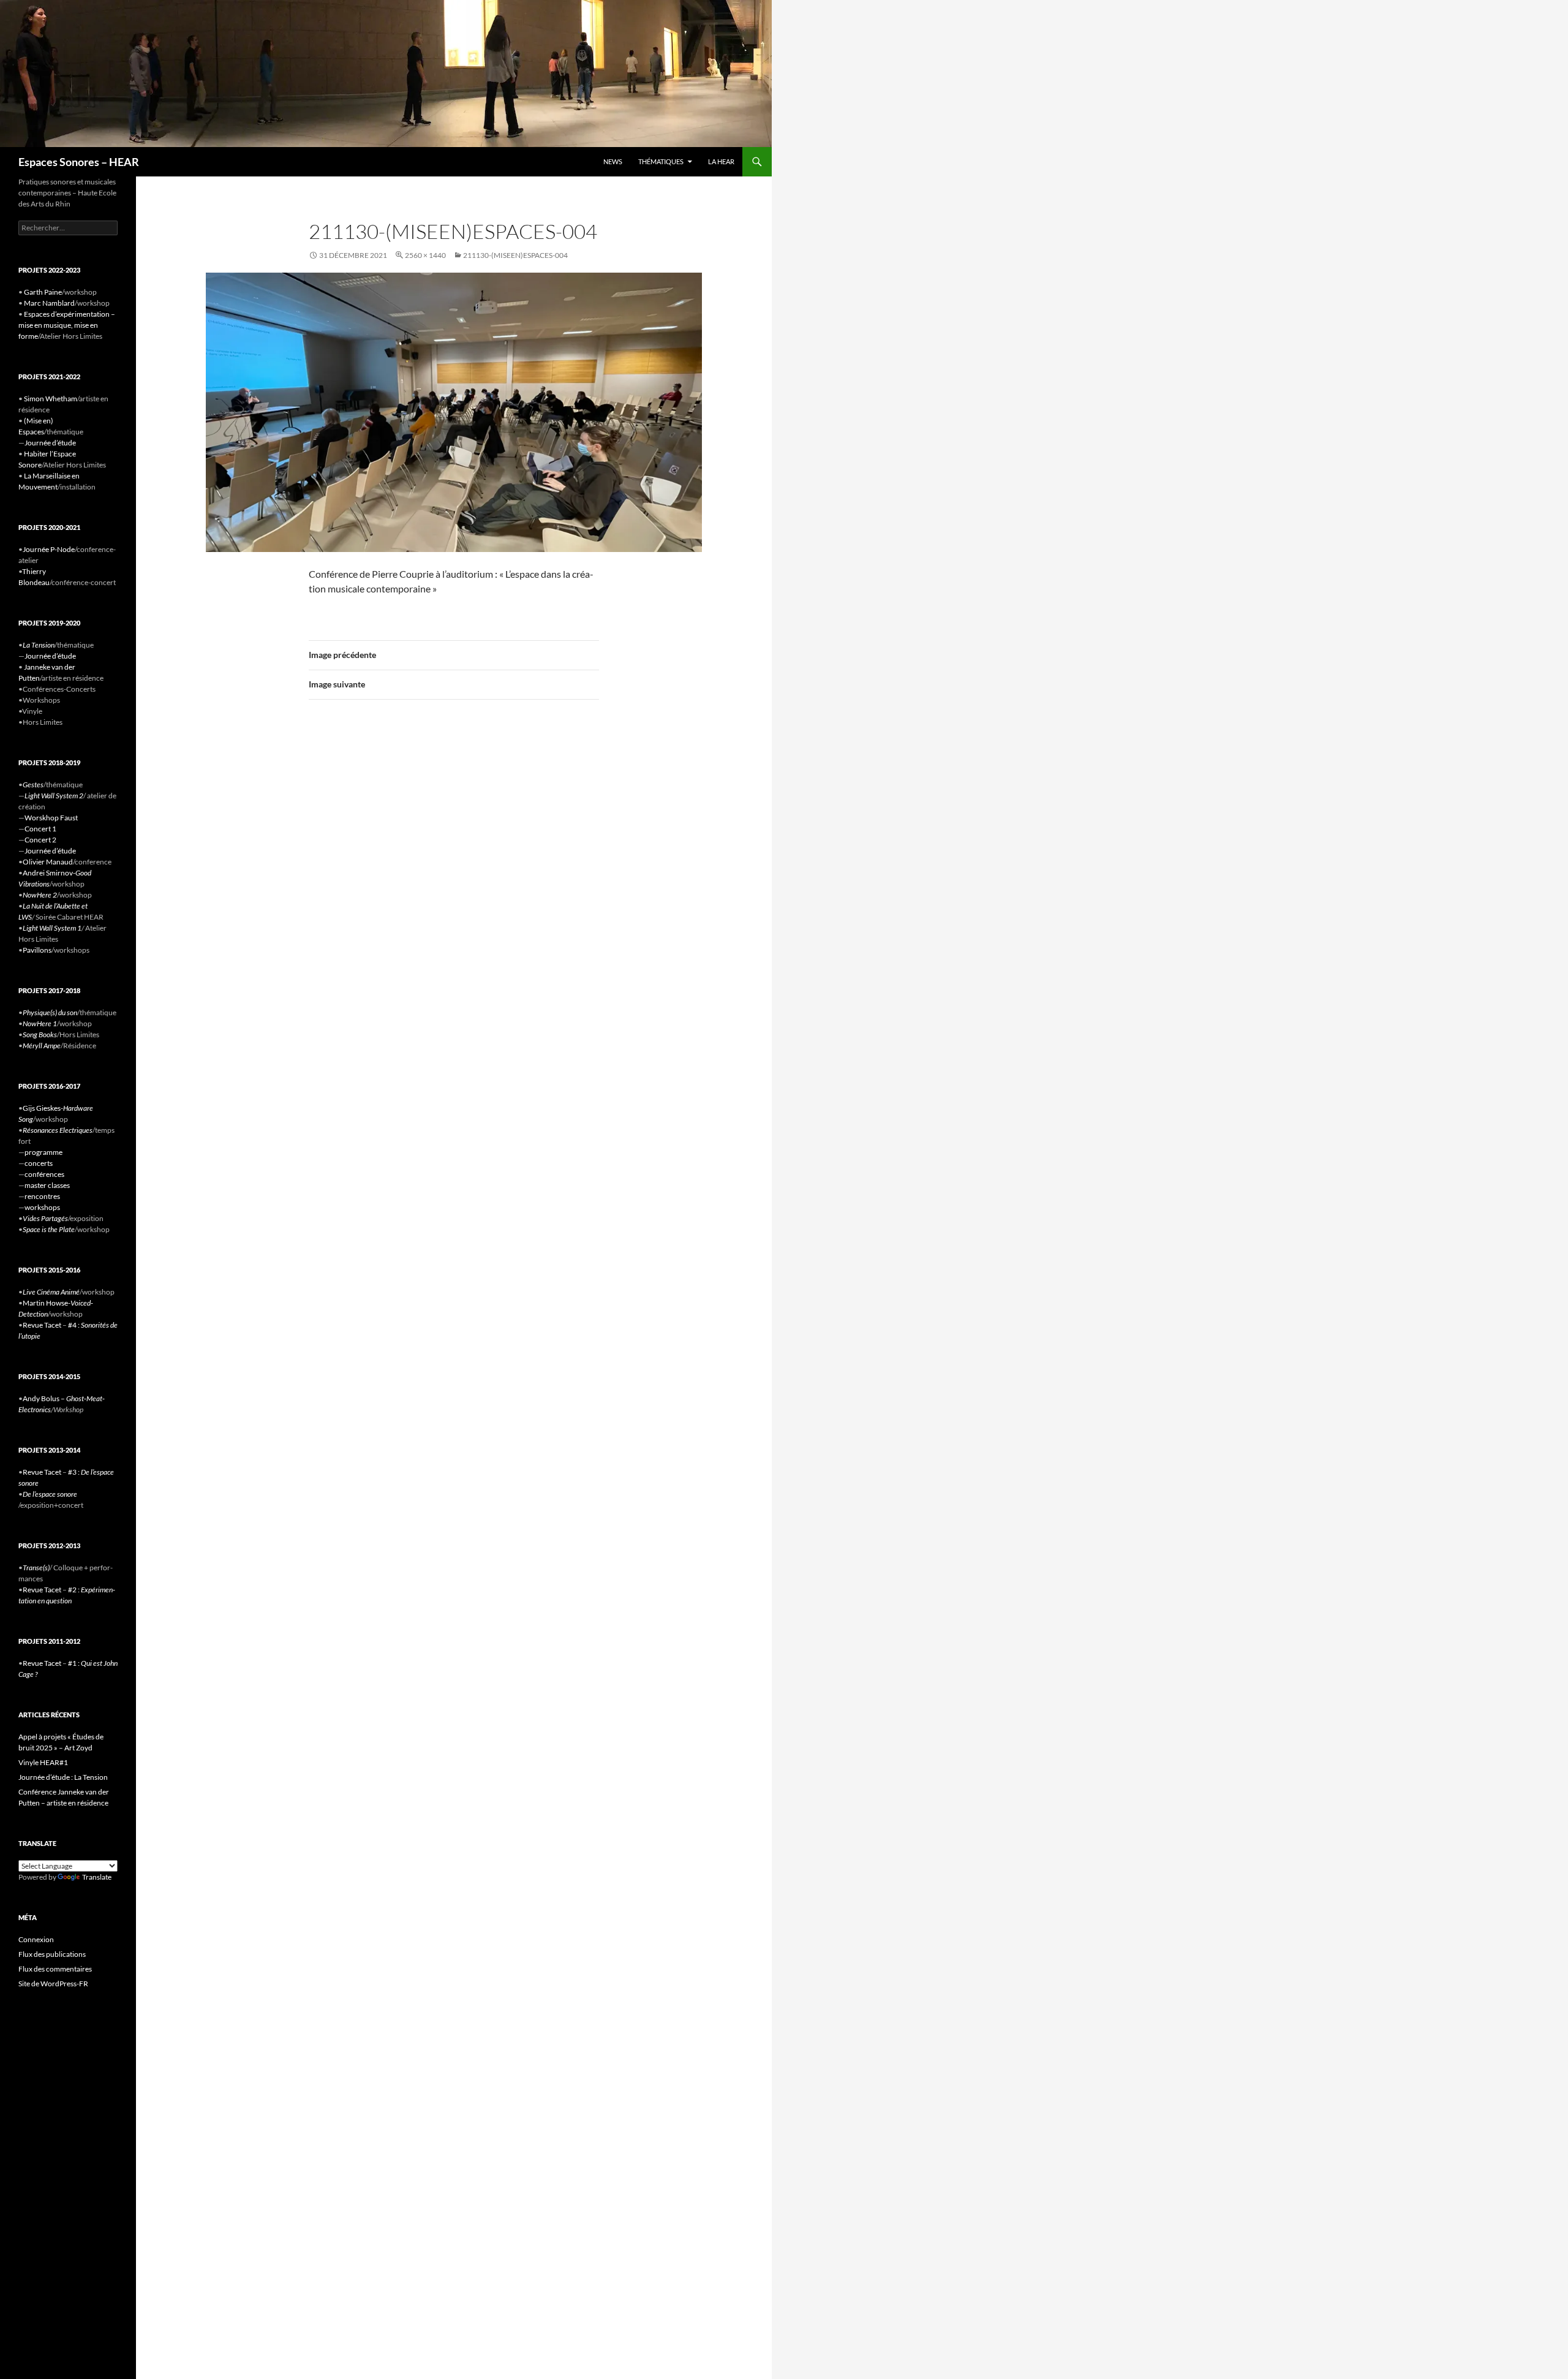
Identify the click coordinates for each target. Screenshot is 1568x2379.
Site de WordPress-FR (53, 1984)
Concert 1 (40, 829)
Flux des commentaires (55, 1969)
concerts (39, 1163)
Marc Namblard (49, 303)
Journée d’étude (50, 443)
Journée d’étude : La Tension (63, 1777)
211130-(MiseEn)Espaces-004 (515, 255)
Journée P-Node (49, 549)
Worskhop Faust (51, 818)
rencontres (42, 1196)
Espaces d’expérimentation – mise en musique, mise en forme (67, 325)
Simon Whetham (51, 399)
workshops (42, 1207)
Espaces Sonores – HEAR (79, 162)
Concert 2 (40, 840)
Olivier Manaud (48, 862)
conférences (44, 1174)
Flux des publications (52, 1954)
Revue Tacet (42, 1325)
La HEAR (721, 161)
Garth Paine (43, 292)
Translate (97, 1877)
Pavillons (37, 950)
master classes (47, 1185)
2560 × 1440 (425, 255)
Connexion (36, 1939)
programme (43, 1152)
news (613, 161)
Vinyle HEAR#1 (43, 1762)
